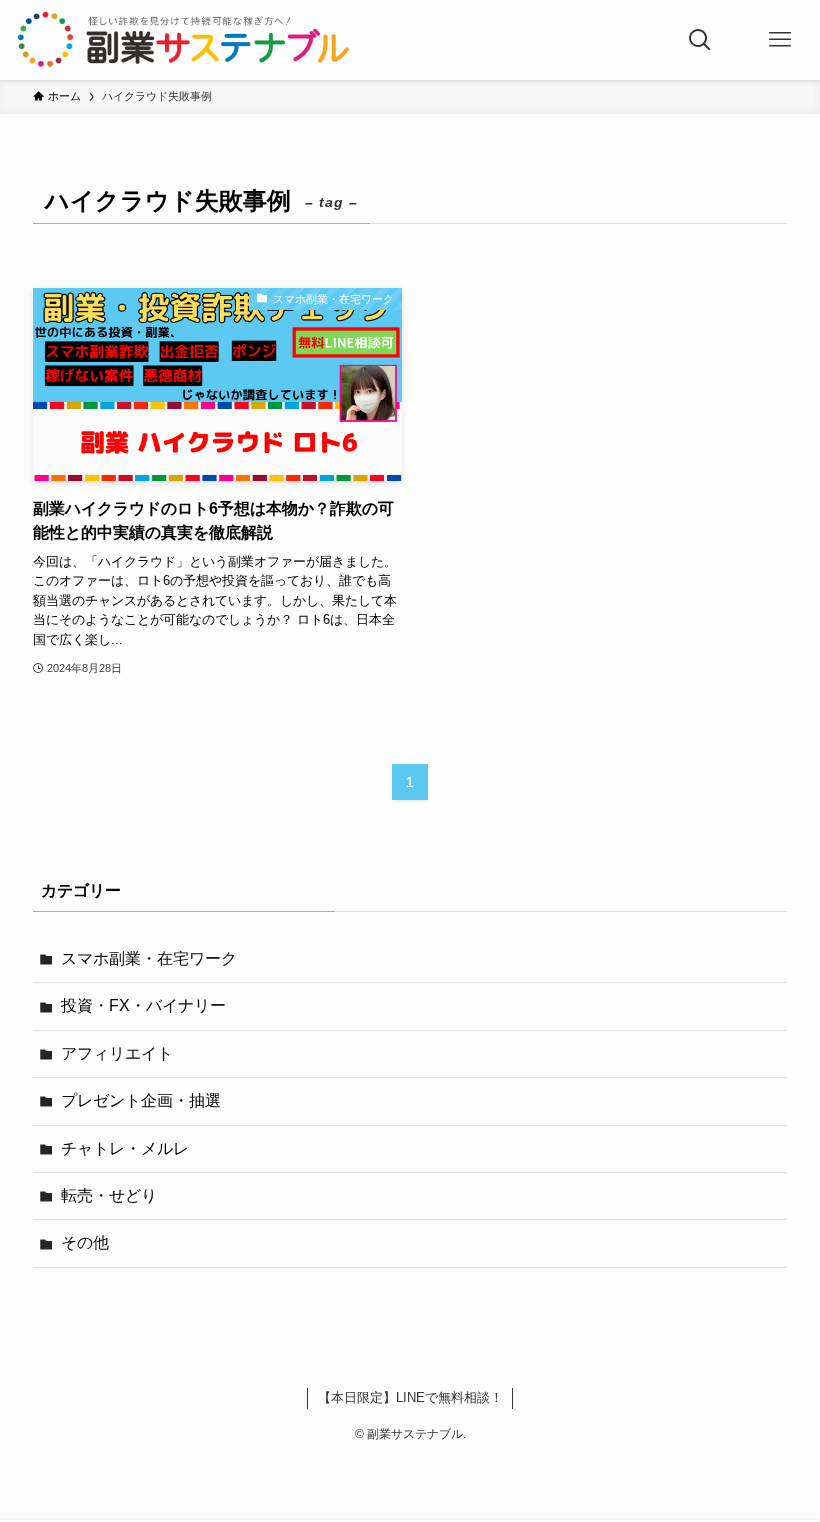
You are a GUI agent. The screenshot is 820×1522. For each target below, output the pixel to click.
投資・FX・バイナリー (143, 1005)
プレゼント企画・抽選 (141, 1100)
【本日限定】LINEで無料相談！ (410, 1397)
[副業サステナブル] (184, 40)
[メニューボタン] (780, 40)
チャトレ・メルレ (125, 1148)
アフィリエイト (117, 1053)
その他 (85, 1242)
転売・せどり (109, 1195)
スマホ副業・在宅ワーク (149, 958)
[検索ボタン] (700, 40)
